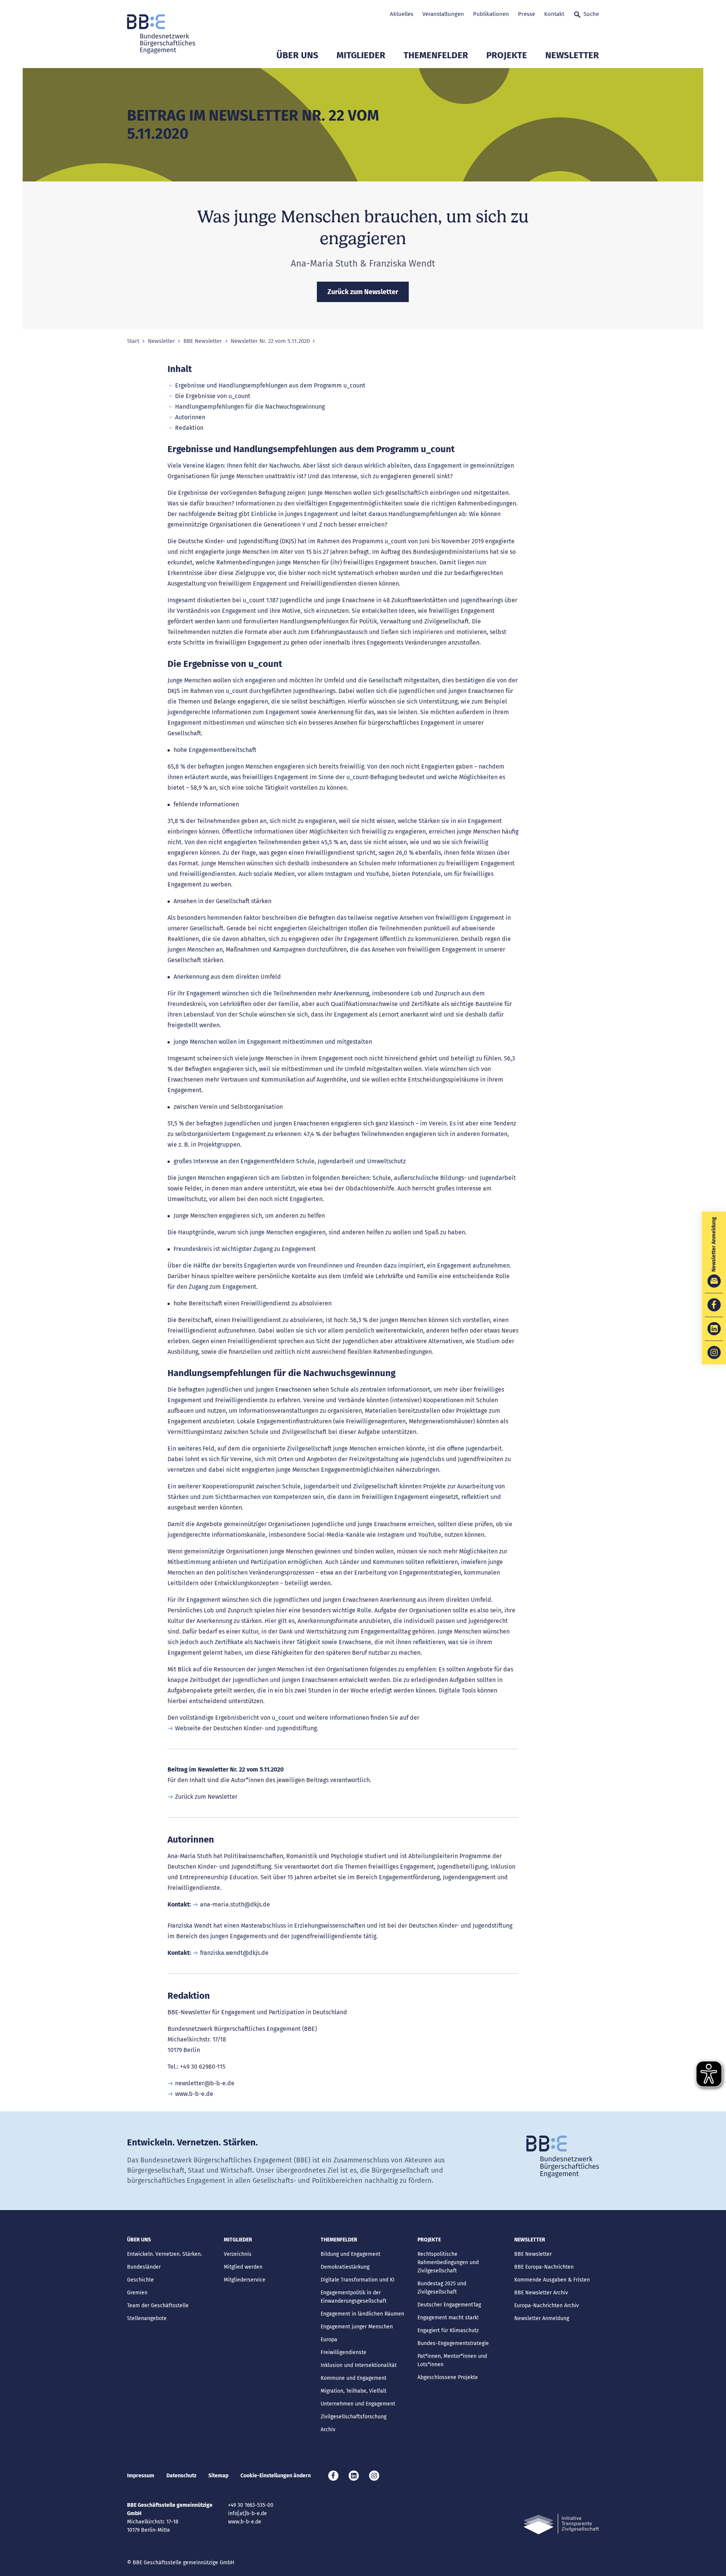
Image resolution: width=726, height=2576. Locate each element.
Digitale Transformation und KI (358, 2280)
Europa (329, 2340)
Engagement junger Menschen (357, 2327)
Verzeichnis (238, 2254)
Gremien (137, 2293)
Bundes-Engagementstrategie (453, 2343)
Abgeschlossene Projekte (448, 2377)
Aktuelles (402, 14)
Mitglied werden (243, 2267)
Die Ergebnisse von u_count (213, 396)
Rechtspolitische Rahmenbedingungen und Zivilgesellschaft (448, 2262)
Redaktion (189, 428)
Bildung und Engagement (351, 2254)
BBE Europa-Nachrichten (544, 2267)
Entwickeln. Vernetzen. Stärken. (164, 2254)
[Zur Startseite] (161, 34)
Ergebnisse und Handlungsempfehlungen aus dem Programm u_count (270, 385)
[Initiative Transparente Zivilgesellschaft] (561, 2524)
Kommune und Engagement (354, 2378)
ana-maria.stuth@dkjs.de (235, 1904)
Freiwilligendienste (344, 2352)
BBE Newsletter (203, 341)
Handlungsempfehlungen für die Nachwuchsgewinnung (250, 407)
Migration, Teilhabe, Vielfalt (354, 2391)
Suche (591, 14)
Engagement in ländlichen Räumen (362, 2314)
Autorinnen (190, 417)
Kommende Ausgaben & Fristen (552, 2280)
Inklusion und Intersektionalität (359, 2365)
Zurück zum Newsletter (206, 1797)
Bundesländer (144, 2267)
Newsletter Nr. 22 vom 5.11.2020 (270, 341)
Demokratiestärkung (345, 2267)
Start (133, 341)
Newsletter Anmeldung (542, 2318)
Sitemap (218, 2476)
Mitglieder (361, 55)
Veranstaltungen (443, 14)
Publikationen (491, 14)
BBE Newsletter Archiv (541, 2293)
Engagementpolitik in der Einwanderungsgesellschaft (354, 2297)
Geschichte (140, 2280)
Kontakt (554, 14)
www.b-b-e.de (194, 2094)
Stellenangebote (147, 2318)
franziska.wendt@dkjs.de (234, 1953)
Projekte (507, 55)
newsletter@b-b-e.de (205, 2083)
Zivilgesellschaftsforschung (354, 2417)
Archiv (328, 2430)
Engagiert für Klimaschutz (448, 2330)
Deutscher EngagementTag (449, 2305)
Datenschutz (181, 2476)
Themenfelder (436, 55)
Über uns (297, 55)
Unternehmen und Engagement (358, 2404)
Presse (527, 14)
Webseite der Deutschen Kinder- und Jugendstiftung (246, 1728)
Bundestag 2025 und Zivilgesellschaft (442, 2288)
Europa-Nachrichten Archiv (547, 2306)
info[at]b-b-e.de (247, 2513)
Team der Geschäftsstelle (158, 2306)
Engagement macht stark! (448, 2318)
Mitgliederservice (245, 2280)
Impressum (141, 2476)
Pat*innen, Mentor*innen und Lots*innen (452, 2360)
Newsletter (572, 55)
